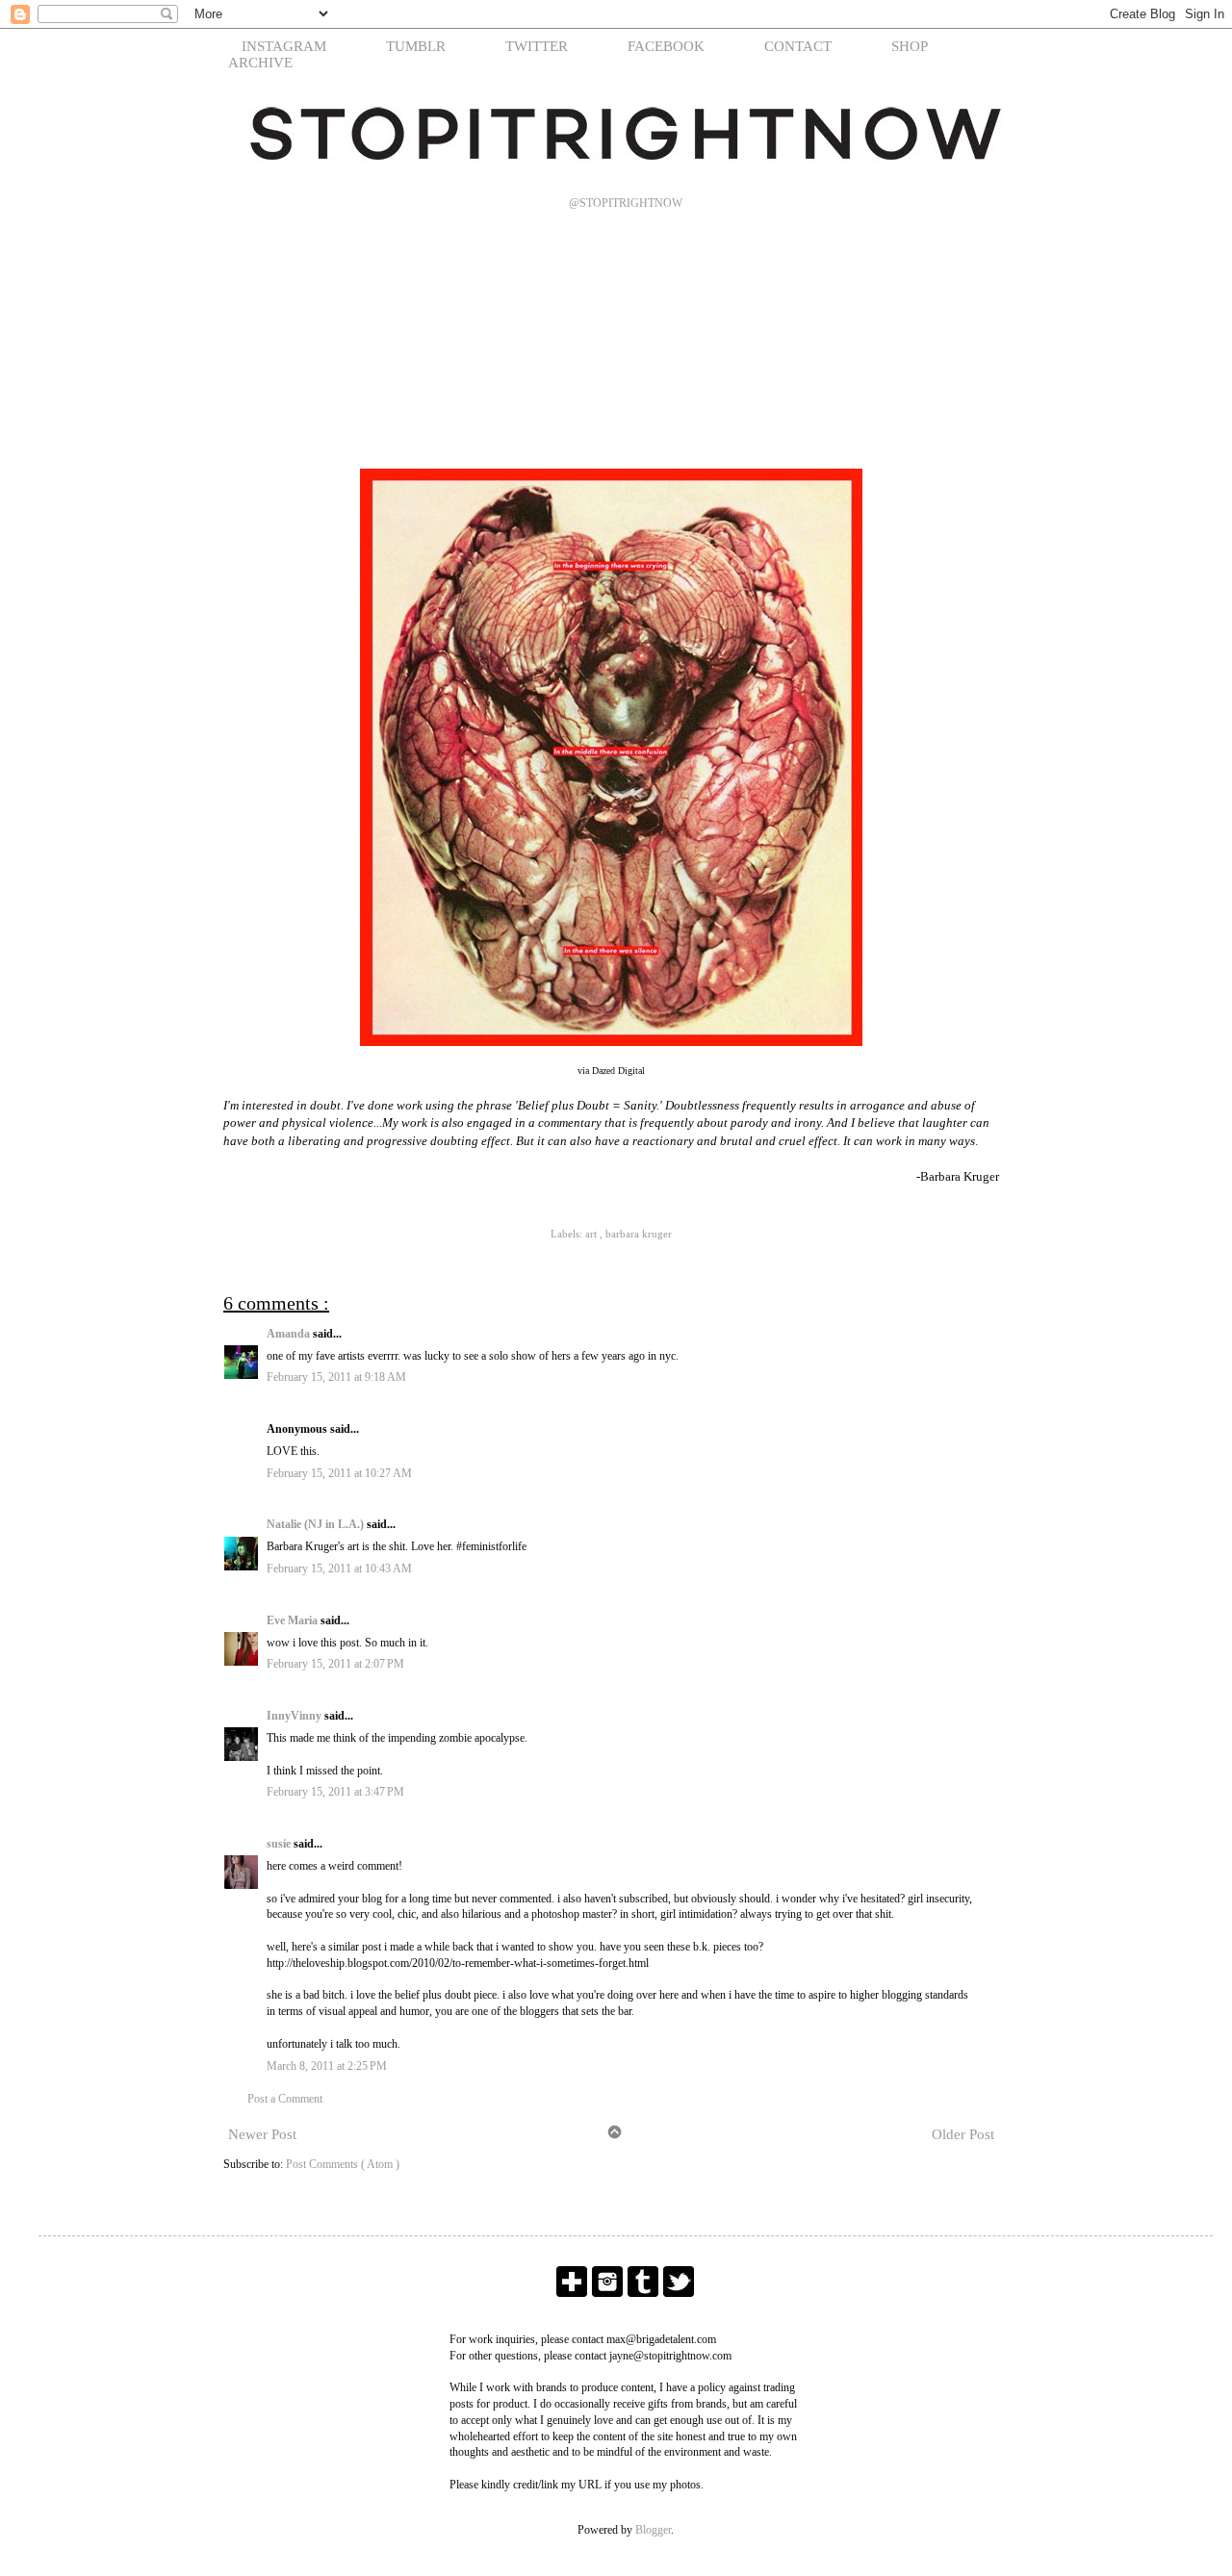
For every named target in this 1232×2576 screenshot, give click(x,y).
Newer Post (262, 2134)
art (592, 1234)
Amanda (290, 1334)
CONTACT (798, 46)
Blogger (653, 2530)
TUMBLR (416, 46)
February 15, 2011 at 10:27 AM (339, 1473)
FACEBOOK (666, 46)
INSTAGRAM (284, 46)
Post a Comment (285, 2099)
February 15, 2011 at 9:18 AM (336, 1377)
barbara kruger (639, 1234)
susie (280, 1844)
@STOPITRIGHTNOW (626, 203)
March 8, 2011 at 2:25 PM (327, 2066)
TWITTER (537, 46)
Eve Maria (294, 1620)
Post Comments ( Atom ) (343, 2164)
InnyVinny (295, 1716)
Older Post (963, 2134)
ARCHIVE (260, 63)
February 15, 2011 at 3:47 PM (335, 1792)
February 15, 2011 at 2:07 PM (335, 1664)
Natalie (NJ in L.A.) (317, 1524)
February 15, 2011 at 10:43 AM (339, 1569)
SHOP (910, 46)
